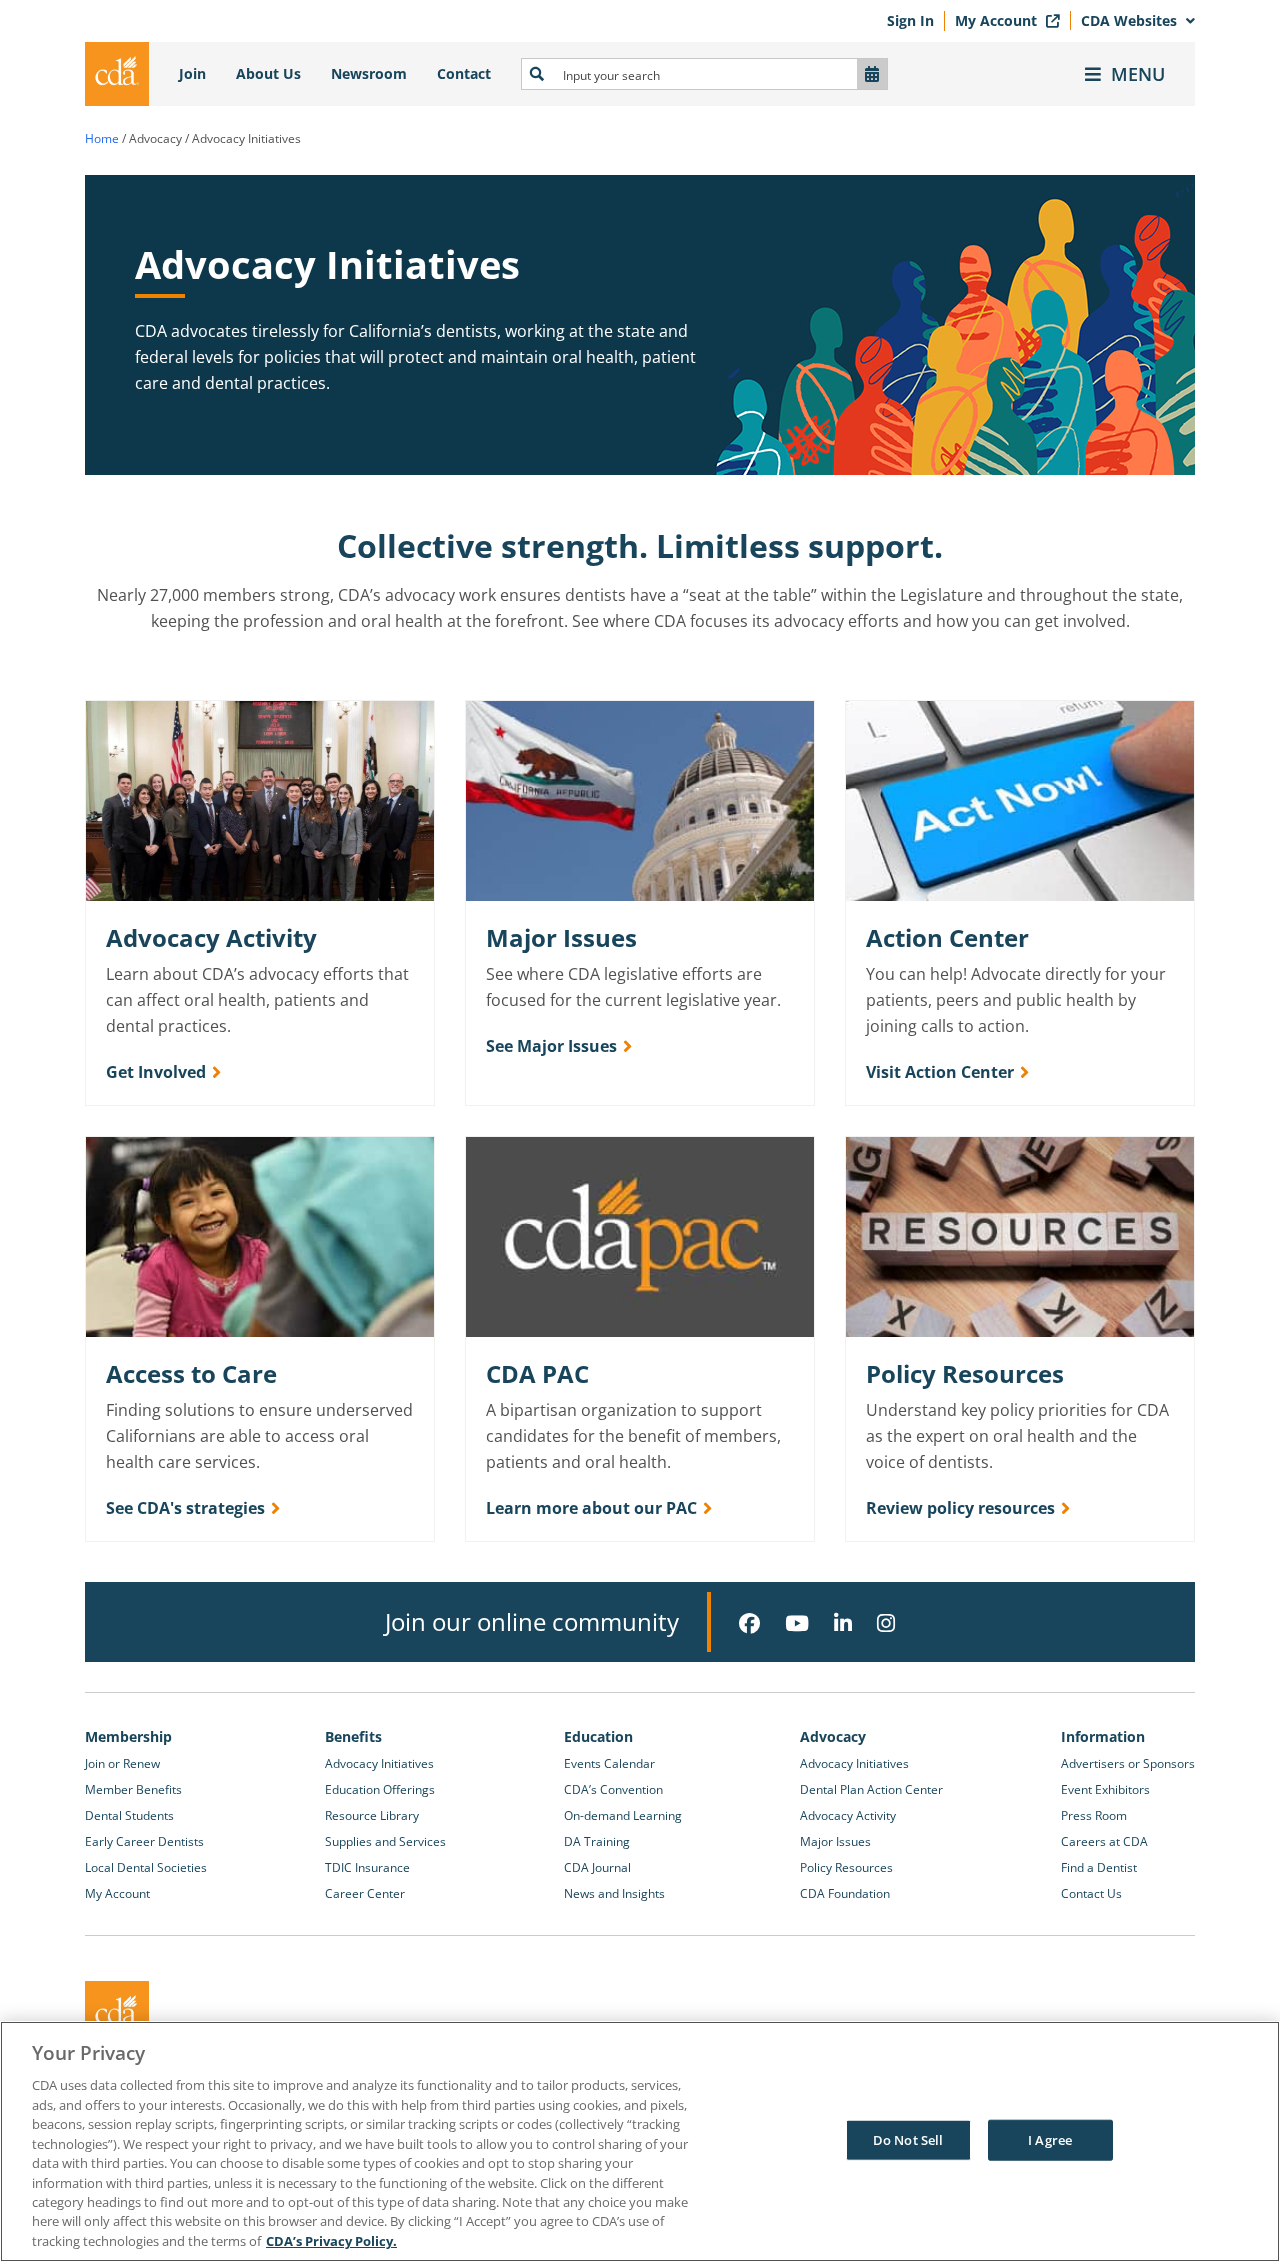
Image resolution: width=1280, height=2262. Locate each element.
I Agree (1050, 2139)
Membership (128, 1736)
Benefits (353, 1736)
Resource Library (372, 1815)
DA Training (597, 1841)
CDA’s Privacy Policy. (331, 2241)
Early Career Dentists (144, 1841)
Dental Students (129, 1815)
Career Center (365, 1893)
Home (102, 138)
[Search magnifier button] (537, 74)
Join (192, 73)
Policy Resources (846, 1867)
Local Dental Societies (146, 1867)
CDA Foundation (845, 1893)
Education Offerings (380, 1789)
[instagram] (886, 1623)
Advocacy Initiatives (379, 1763)
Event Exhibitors (1105, 1789)
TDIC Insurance (367, 1867)
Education (598, 1736)
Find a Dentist (1099, 1867)
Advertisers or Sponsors (1128, 1763)
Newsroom (369, 73)
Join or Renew (122, 1763)
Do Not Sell (908, 2139)
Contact (464, 73)
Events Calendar (609, 1763)
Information (1103, 1736)
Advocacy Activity (848, 1815)
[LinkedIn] (843, 1623)
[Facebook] (749, 1623)
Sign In (910, 20)
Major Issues (835, 1841)
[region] (640, 2141)
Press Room (1094, 1815)
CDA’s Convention (613, 1789)
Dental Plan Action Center (871, 1789)
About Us (268, 73)
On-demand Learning (623, 1815)
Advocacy (833, 1736)
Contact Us (1091, 1893)
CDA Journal (597, 1867)
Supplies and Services (385, 1841)
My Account (998, 20)
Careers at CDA (1104, 1841)
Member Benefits (133, 1789)
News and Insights (614, 1893)
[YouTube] (797, 1623)
